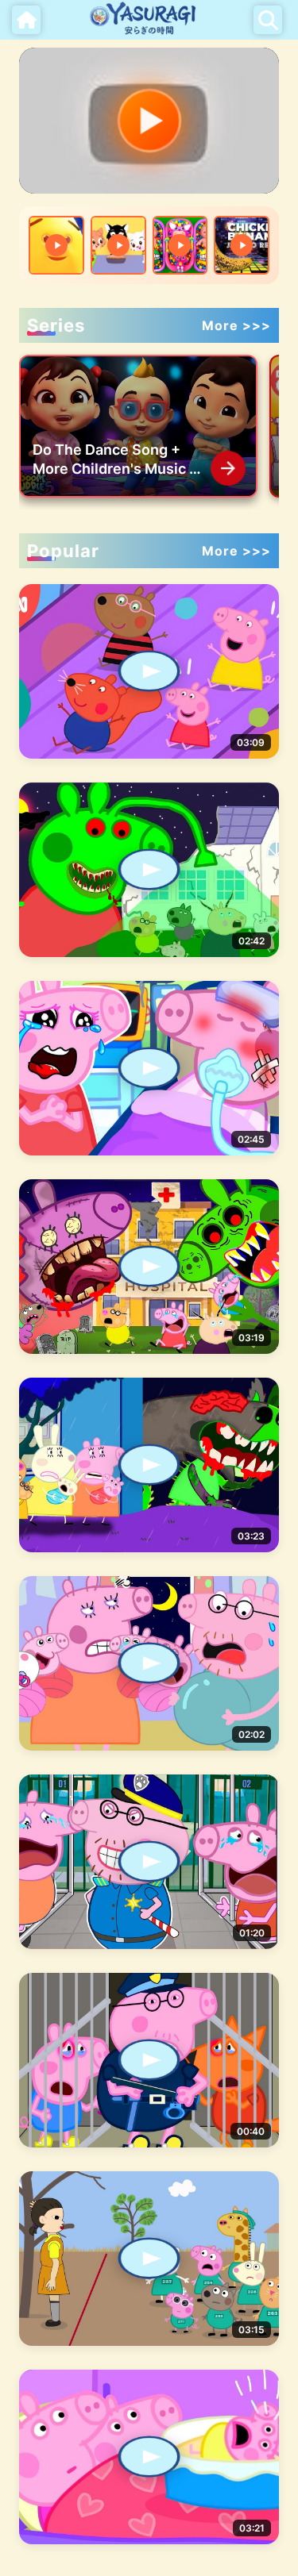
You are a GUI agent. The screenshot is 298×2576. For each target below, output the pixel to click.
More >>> (236, 325)
